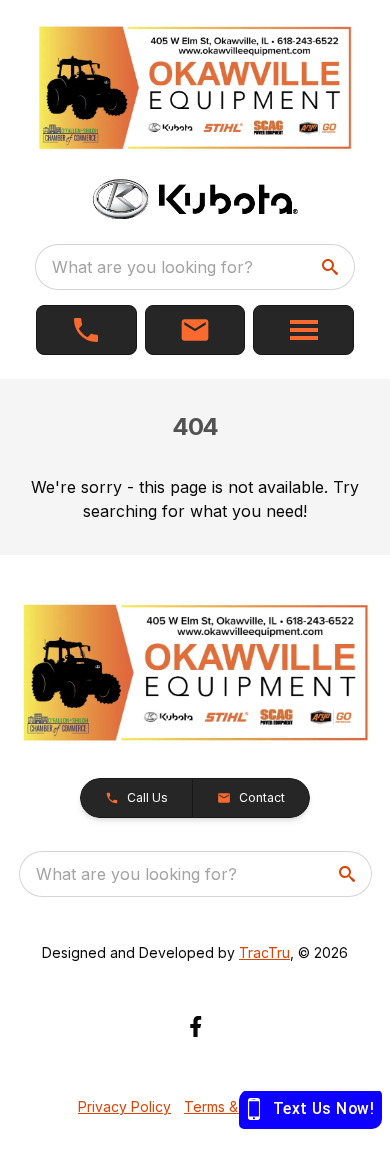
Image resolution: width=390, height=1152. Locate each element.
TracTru (264, 952)
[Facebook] (195, 1026)
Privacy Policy (124, 1106)
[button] (86, 330)
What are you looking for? (152, 267)
